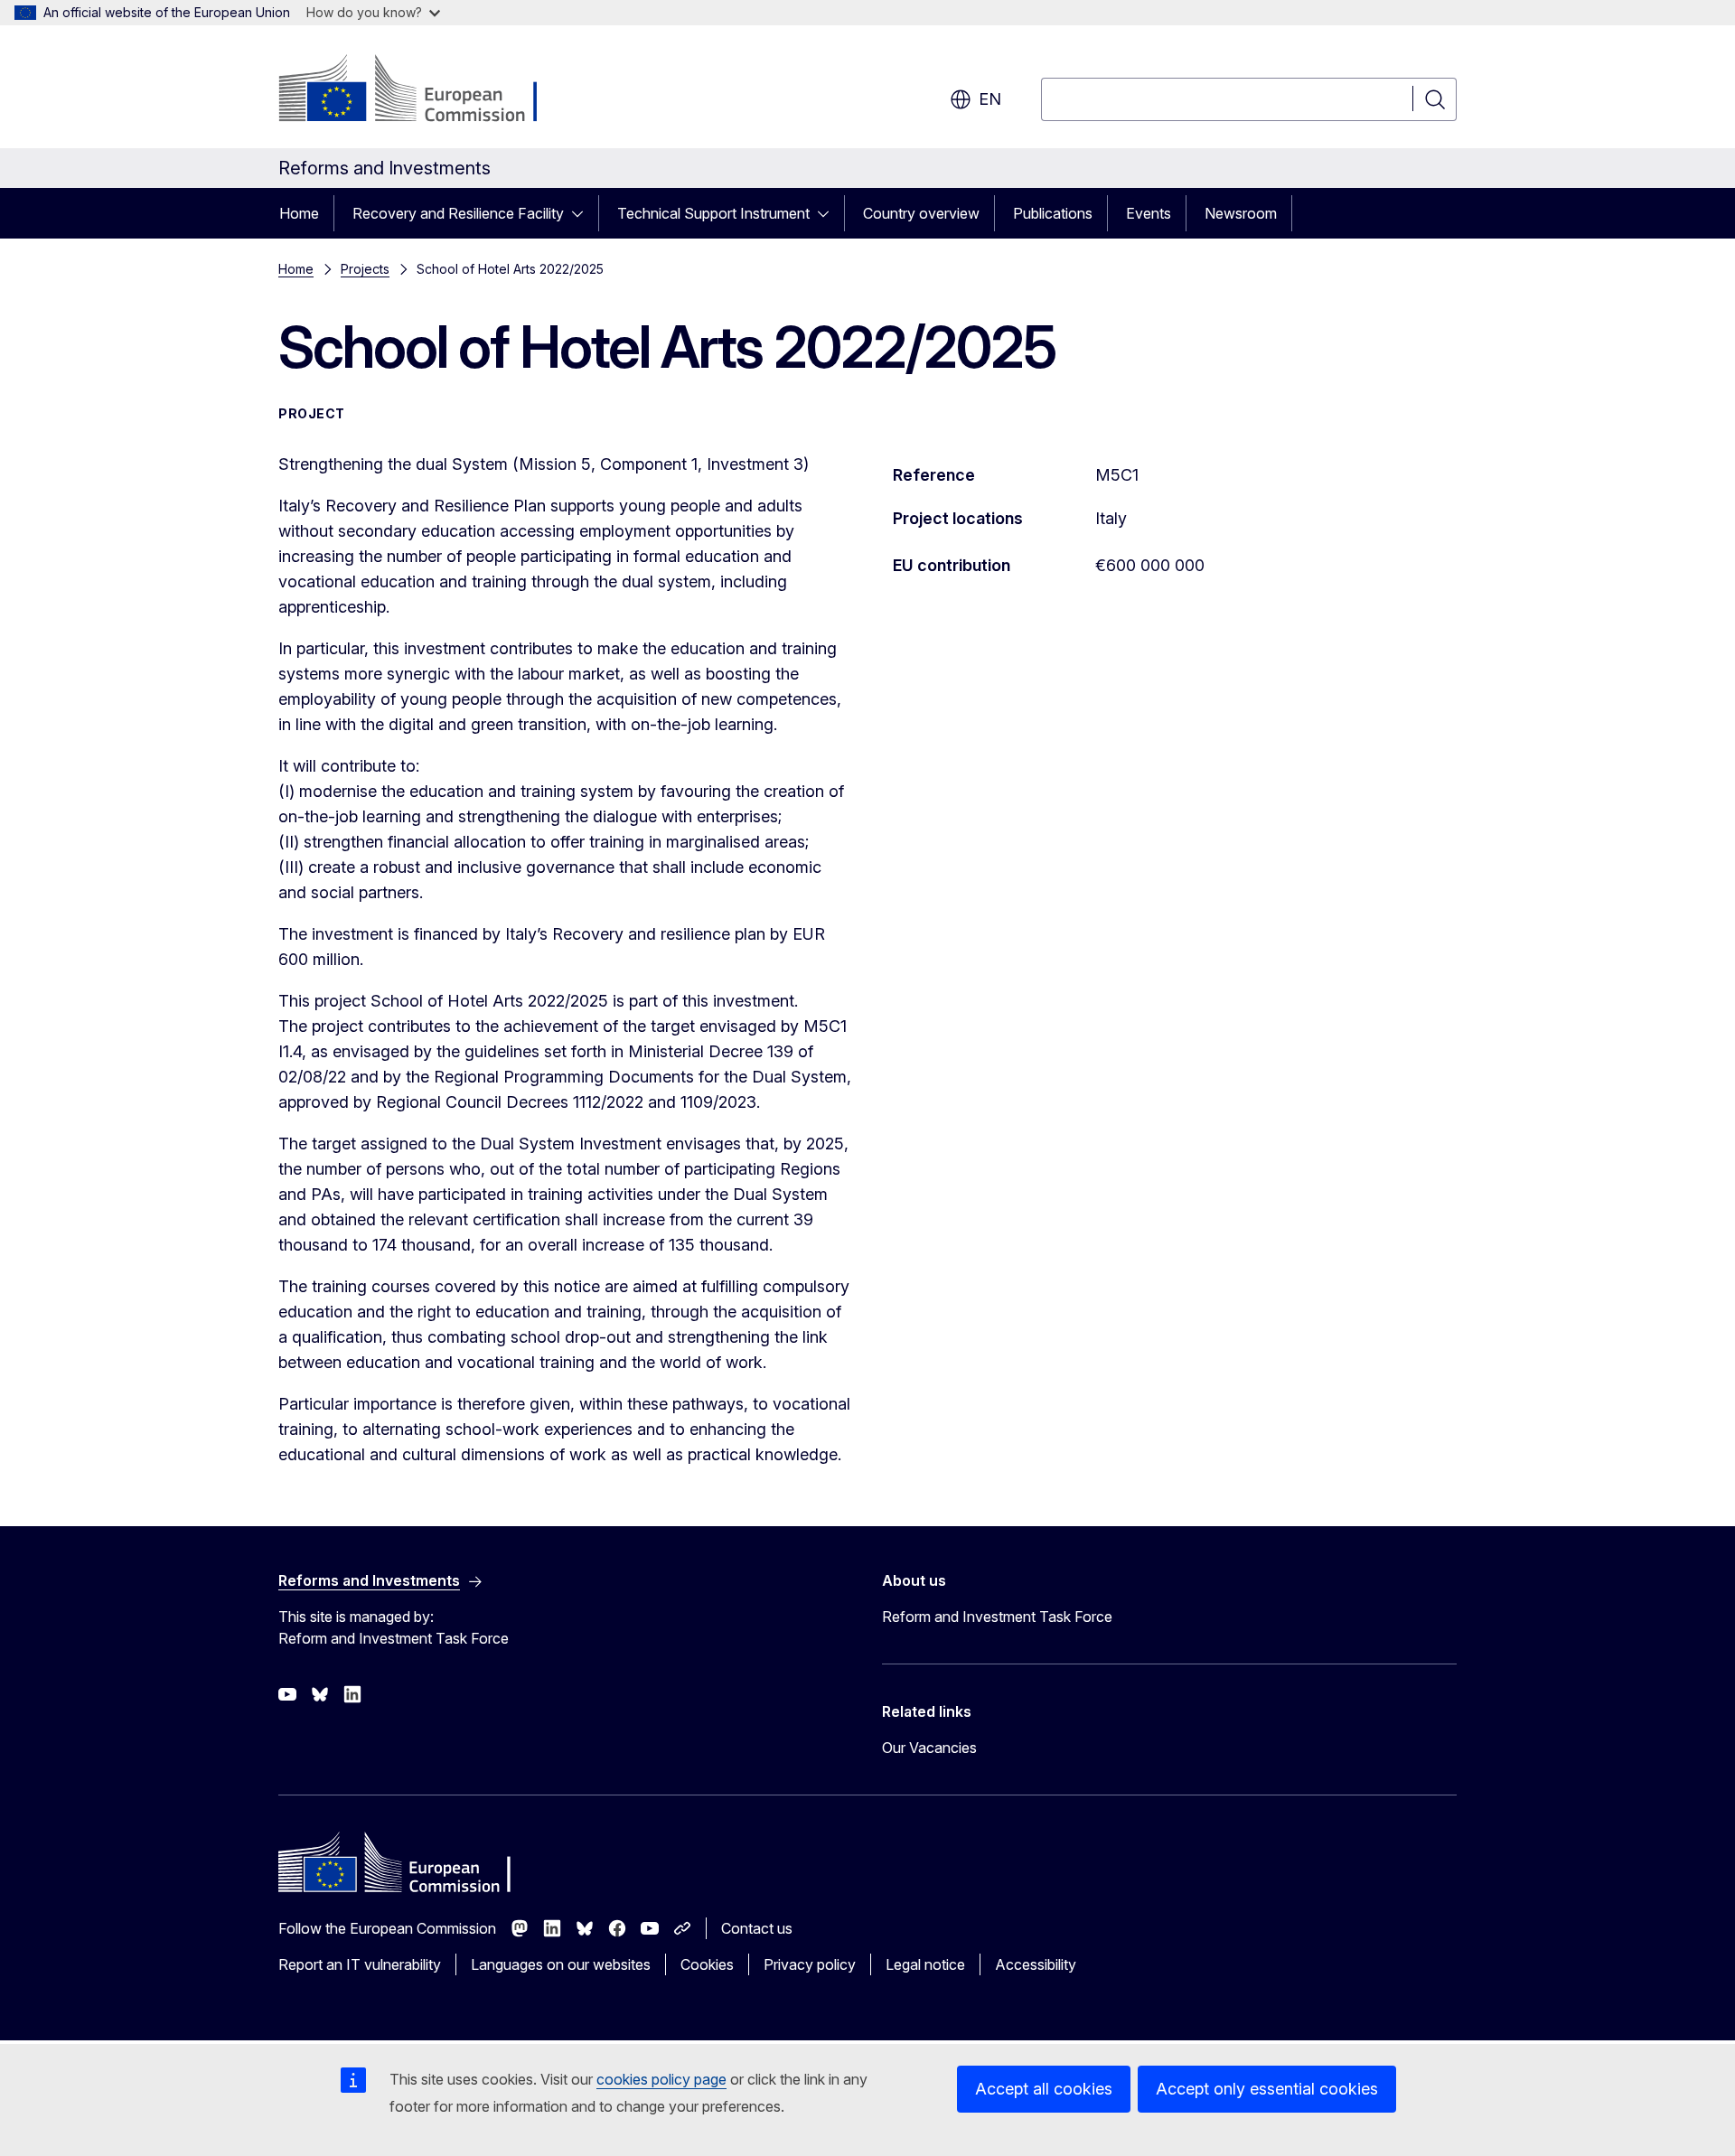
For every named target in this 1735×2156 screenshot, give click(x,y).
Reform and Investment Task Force (997, 1617)
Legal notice (925, 1964)
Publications (1053, 213)
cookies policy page (661, 2079)
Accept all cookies (1044, 2089)
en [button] (990, 99)
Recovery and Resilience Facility (458, 213)
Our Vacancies (929, 1748)
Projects (365, 269)
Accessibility (1036, 1964)
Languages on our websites (561, 1964)
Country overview (921, 213)
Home (299, 213)
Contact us (757, 1928)
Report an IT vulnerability (360, 1964)
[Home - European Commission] (424, 90)
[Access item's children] (583, 213)
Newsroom (1241, 213)
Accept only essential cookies (1267, 2089)
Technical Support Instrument (713, 213)
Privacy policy (810, 1964)
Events (1149, 213)
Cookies (707, 1964)
